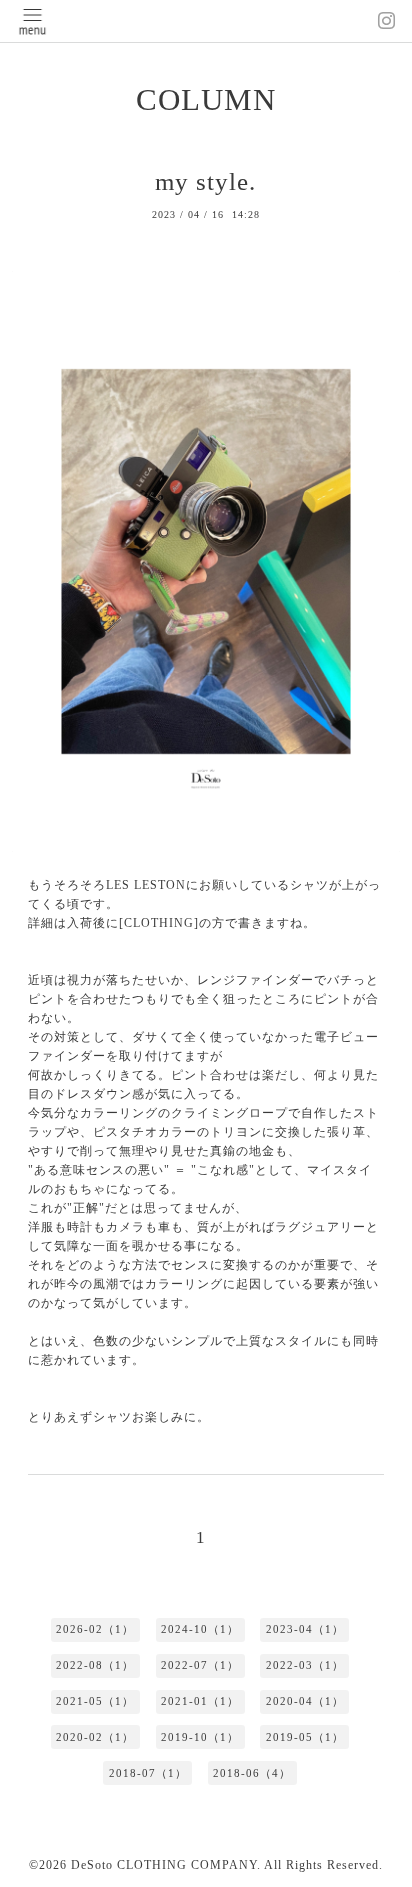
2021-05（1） (95, 1701)
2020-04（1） (305, 1701)
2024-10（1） (200, 1629)
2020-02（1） (95, 1737)
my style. (205, 181)
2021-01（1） (200, 1701)
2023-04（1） (305, 1629)
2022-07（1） (200, 1665)
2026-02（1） (95, 1629)
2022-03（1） (305, 1665)
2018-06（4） (252, 1773)
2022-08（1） (95, 1665)
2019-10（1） (200, 1737)
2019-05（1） (305, 1737)
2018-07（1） (148, 1773)
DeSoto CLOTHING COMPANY (164, 1865)
